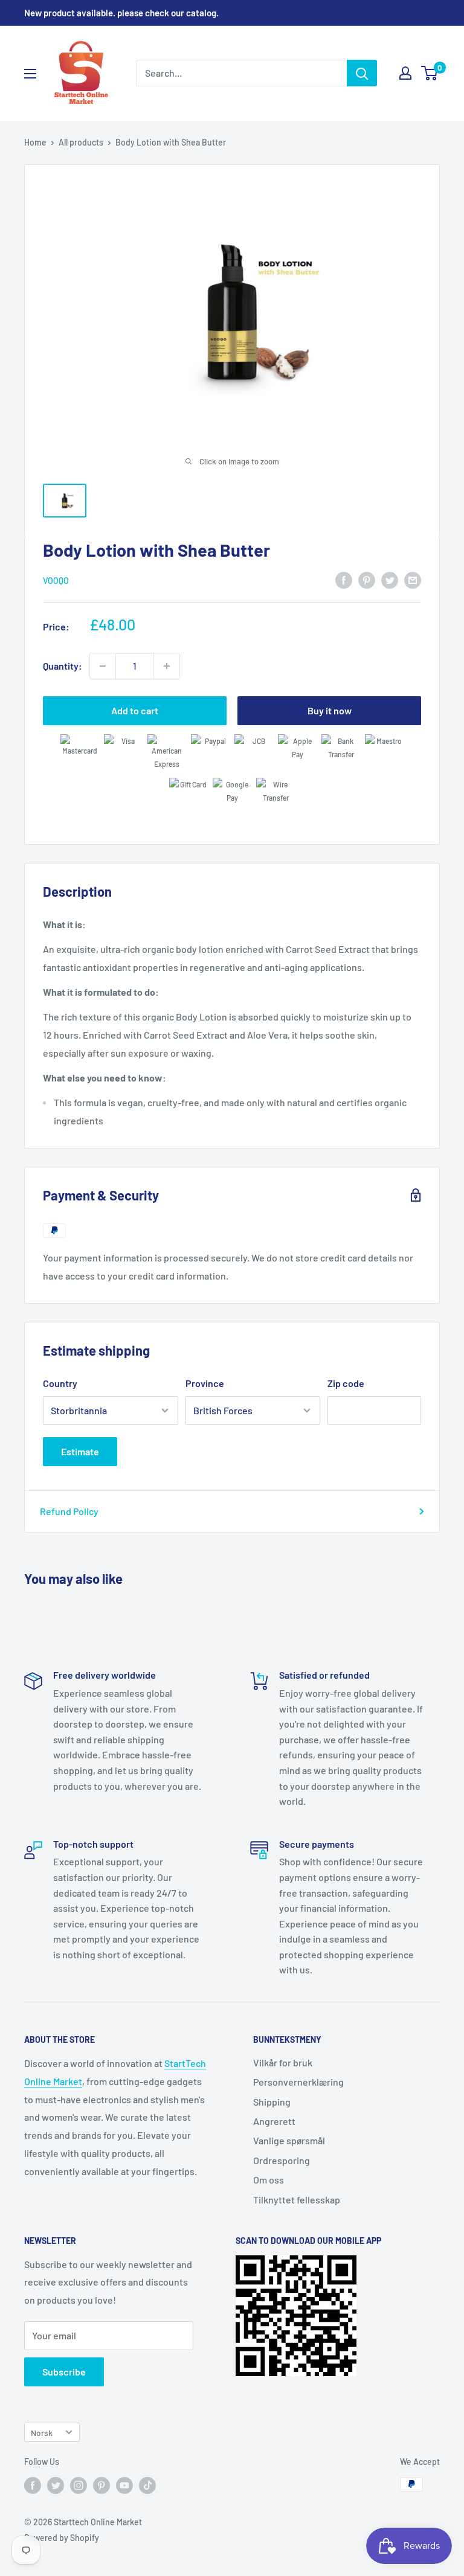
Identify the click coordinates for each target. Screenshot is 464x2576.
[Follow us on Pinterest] (101, 2485)
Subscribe (64, 2372)
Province (205, 1383)
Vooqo (56, 581)
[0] (430, 73)
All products (81, 142)
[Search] (362, 73)
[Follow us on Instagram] (79, 2485)
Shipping (272, 2102)
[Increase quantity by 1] (167, 666)
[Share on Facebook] (344, 579)
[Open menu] (30, 74)
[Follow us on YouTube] (124, 2485)
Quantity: (63, 666)
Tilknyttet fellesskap (297, 2200)
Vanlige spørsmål (289, 2140)
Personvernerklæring (298, 2082)
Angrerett (274, 2121)
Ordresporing (282, 2160)
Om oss (269, 2180)
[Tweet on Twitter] (390, 579)
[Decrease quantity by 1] (103, 666)
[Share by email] (413, 579)
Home (35, 142)
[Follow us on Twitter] (56, 2485)
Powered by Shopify (62, 2538)
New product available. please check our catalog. (121, 13)
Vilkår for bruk (283, 2062)
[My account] (405, 73)
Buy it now (330, 710)
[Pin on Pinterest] (367, 579)
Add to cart (135, 710)
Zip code (346, 1383)
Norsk (42, 2433)
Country (60, 1383)
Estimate (80, 1451)
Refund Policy (69, 1511)
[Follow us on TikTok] (147, 2485)
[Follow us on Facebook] (33, 2485)
